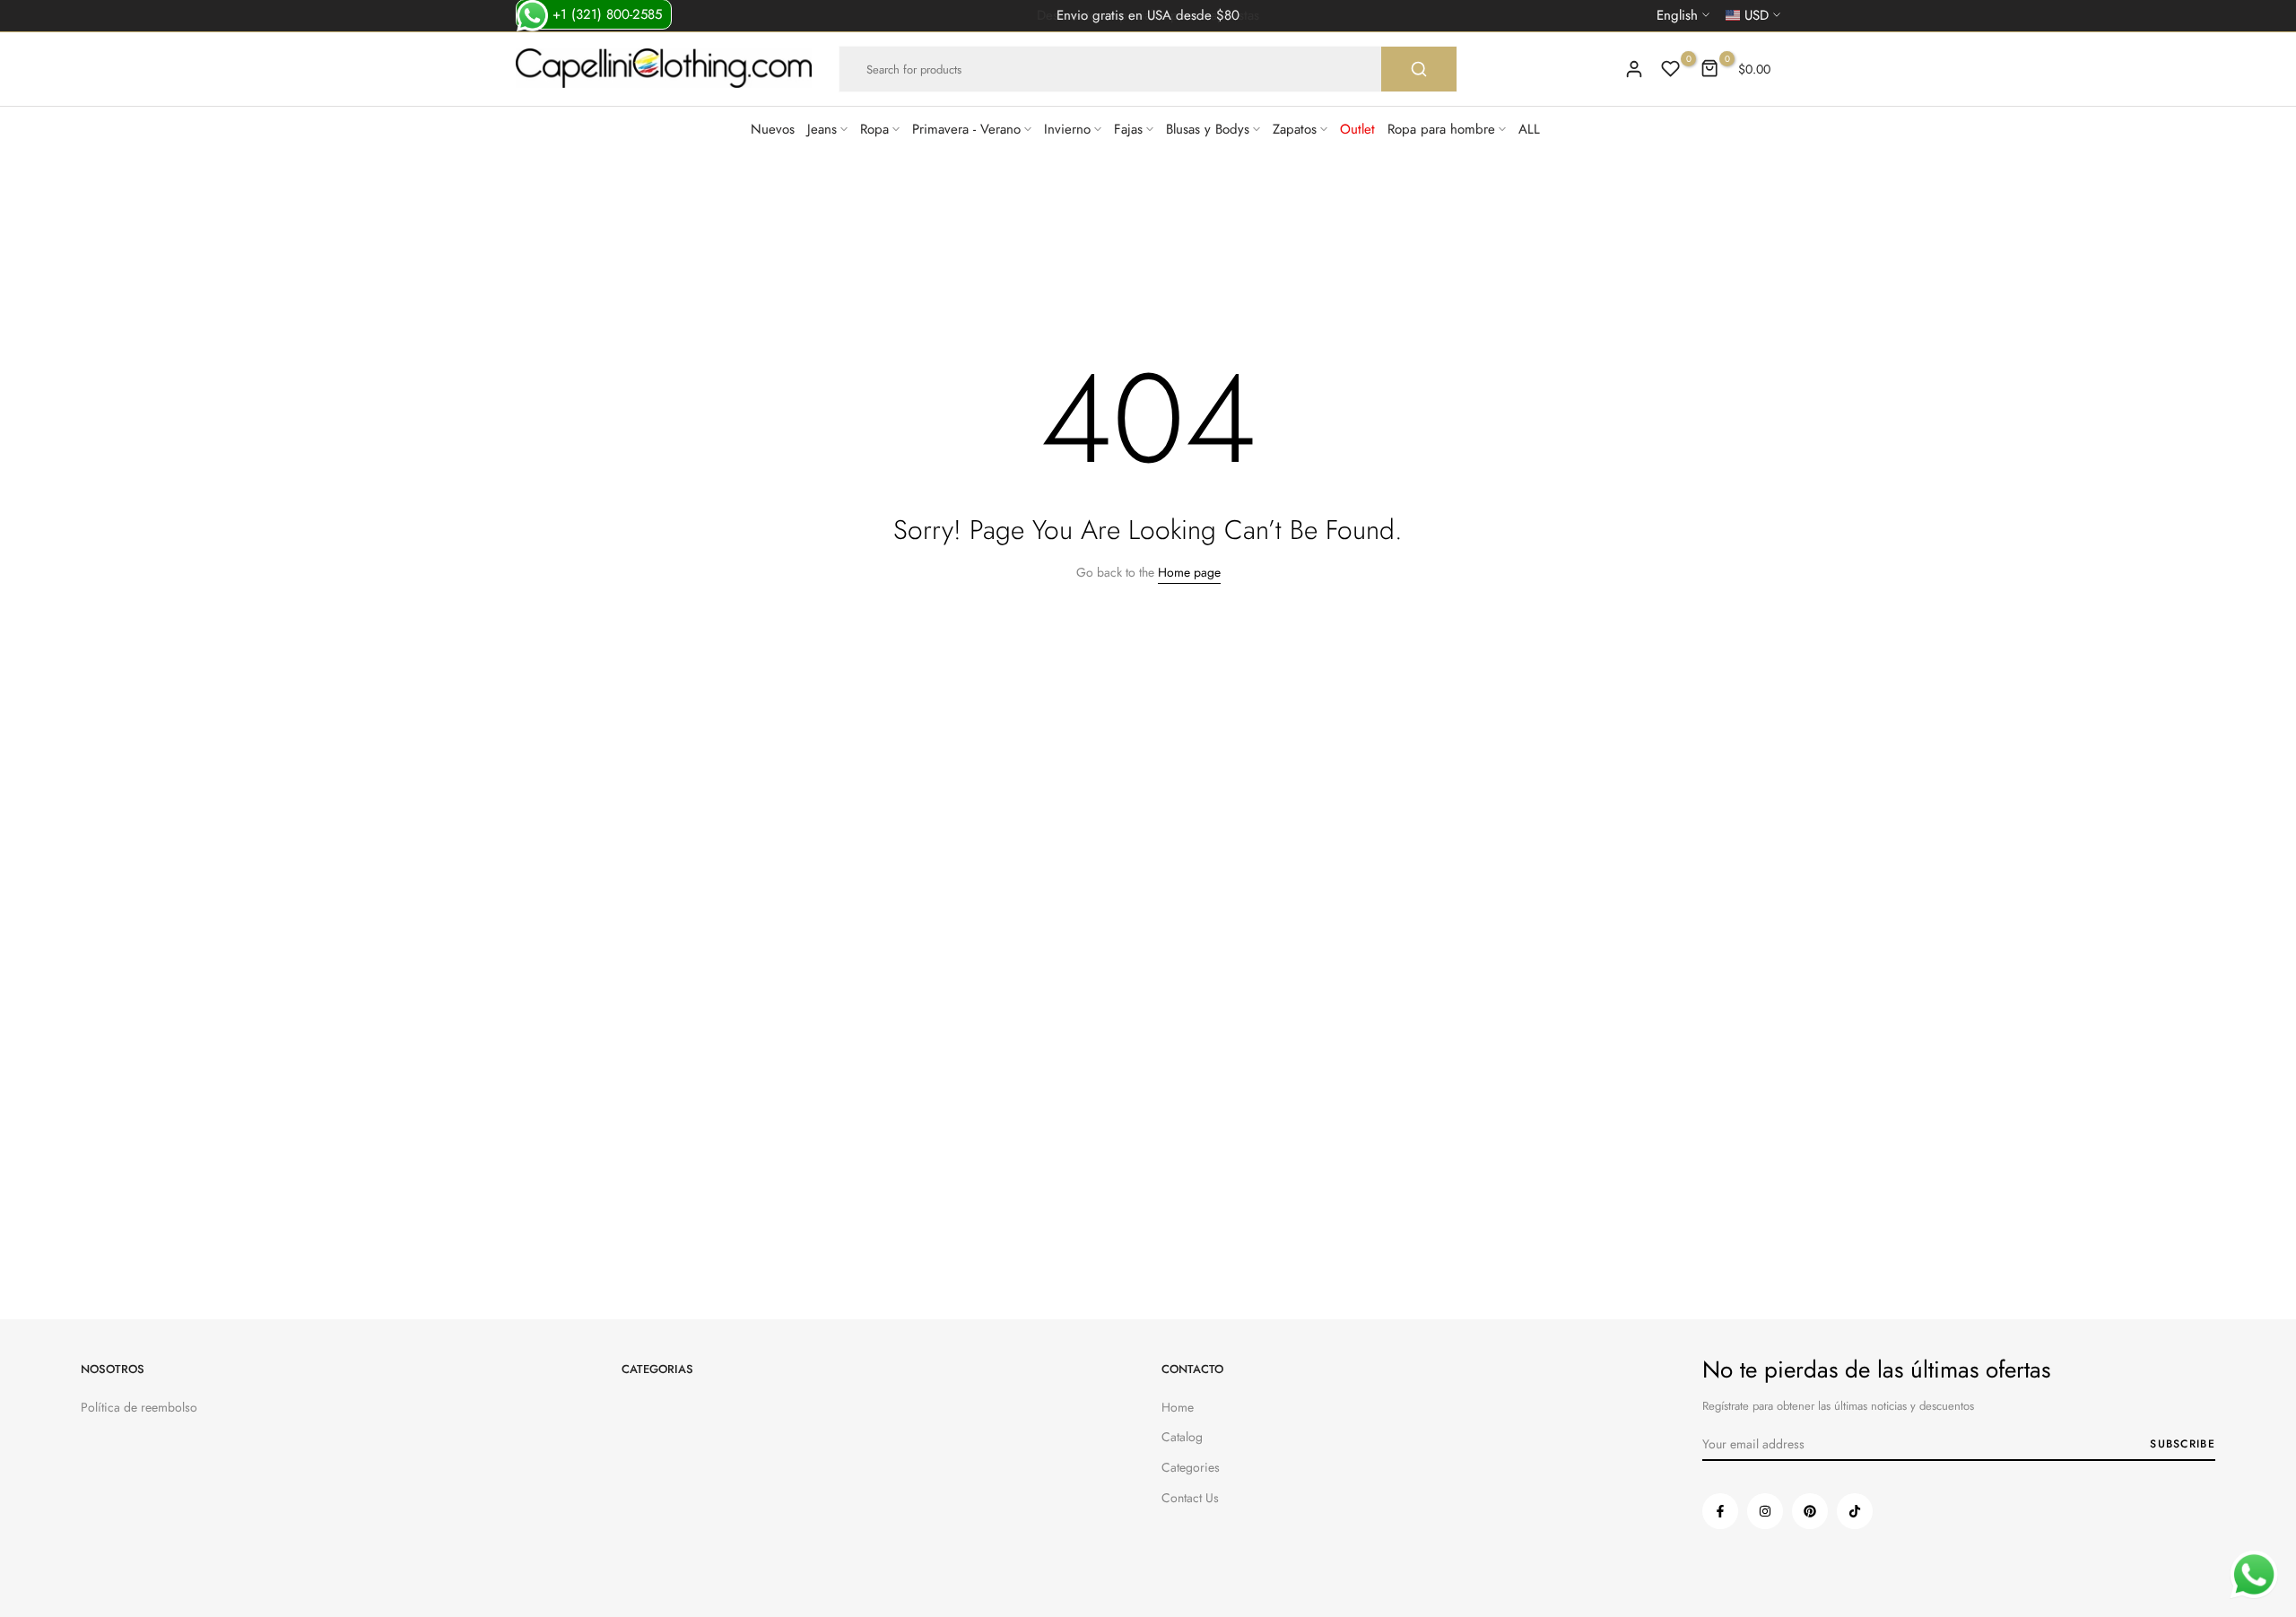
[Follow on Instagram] (1765, 1511)
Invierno (1067, 129)
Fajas (1128, 129)
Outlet (1357, 129)
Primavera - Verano (966, 129)
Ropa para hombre (1441, 129)
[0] (1671, 69)
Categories (1191, 1467)
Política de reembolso (139, 1407)
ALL (1529, 129)
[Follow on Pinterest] (1810, 1511)
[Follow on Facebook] (1720, 1511)
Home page (1189, 572)
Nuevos (773, 129)
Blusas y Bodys (1208, 129)
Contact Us (1190, 1498)
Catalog (1182, 1437)
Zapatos (1295, 129)
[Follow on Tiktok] (1855, 1511)
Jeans (822, 129)
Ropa (874, 129)
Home (1178, 1407)
